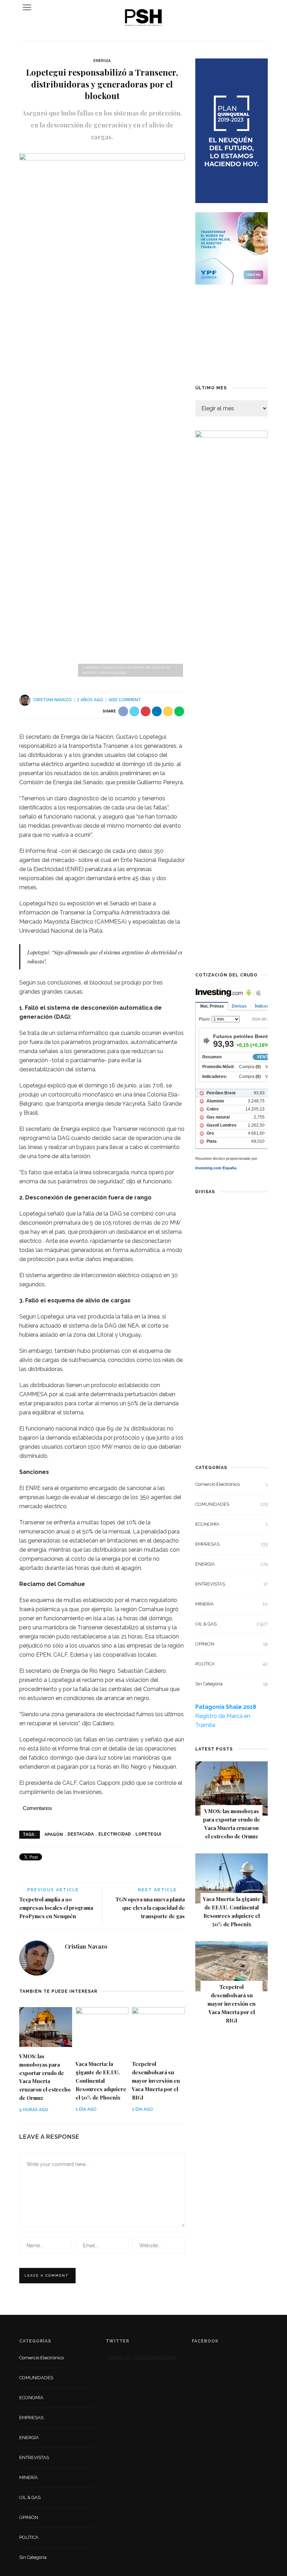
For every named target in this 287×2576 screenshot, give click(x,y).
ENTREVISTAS (232, 1584)
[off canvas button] (27, 7)
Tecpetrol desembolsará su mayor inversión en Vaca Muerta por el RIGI (156, 2081)
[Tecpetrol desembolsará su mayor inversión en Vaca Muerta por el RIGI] (158, 2031)
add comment (125, 700)
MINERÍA (232, 1604)
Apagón (54, 1834)
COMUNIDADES (232, 1504)
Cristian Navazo (52, 700)
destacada (81, 1834)
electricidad (115, 1834)
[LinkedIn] (70, 1962)
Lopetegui (148, 1834)
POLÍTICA (232, 1664)
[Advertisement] (232, 334)
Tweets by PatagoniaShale (140, 2358)
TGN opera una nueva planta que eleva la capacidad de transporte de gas (150, 1908)
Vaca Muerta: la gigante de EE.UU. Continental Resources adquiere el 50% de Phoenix (101, 2081)
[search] (260, 7)
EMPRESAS (232, 1544)
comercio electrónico (232, 1484)
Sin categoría (232, 1684)
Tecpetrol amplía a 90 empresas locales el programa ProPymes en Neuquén (56, 1908)
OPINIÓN (232, 1644)
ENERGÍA (102, 61)
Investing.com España (216, 1168)
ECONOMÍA (232, 1524)
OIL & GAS (232, 1624)
